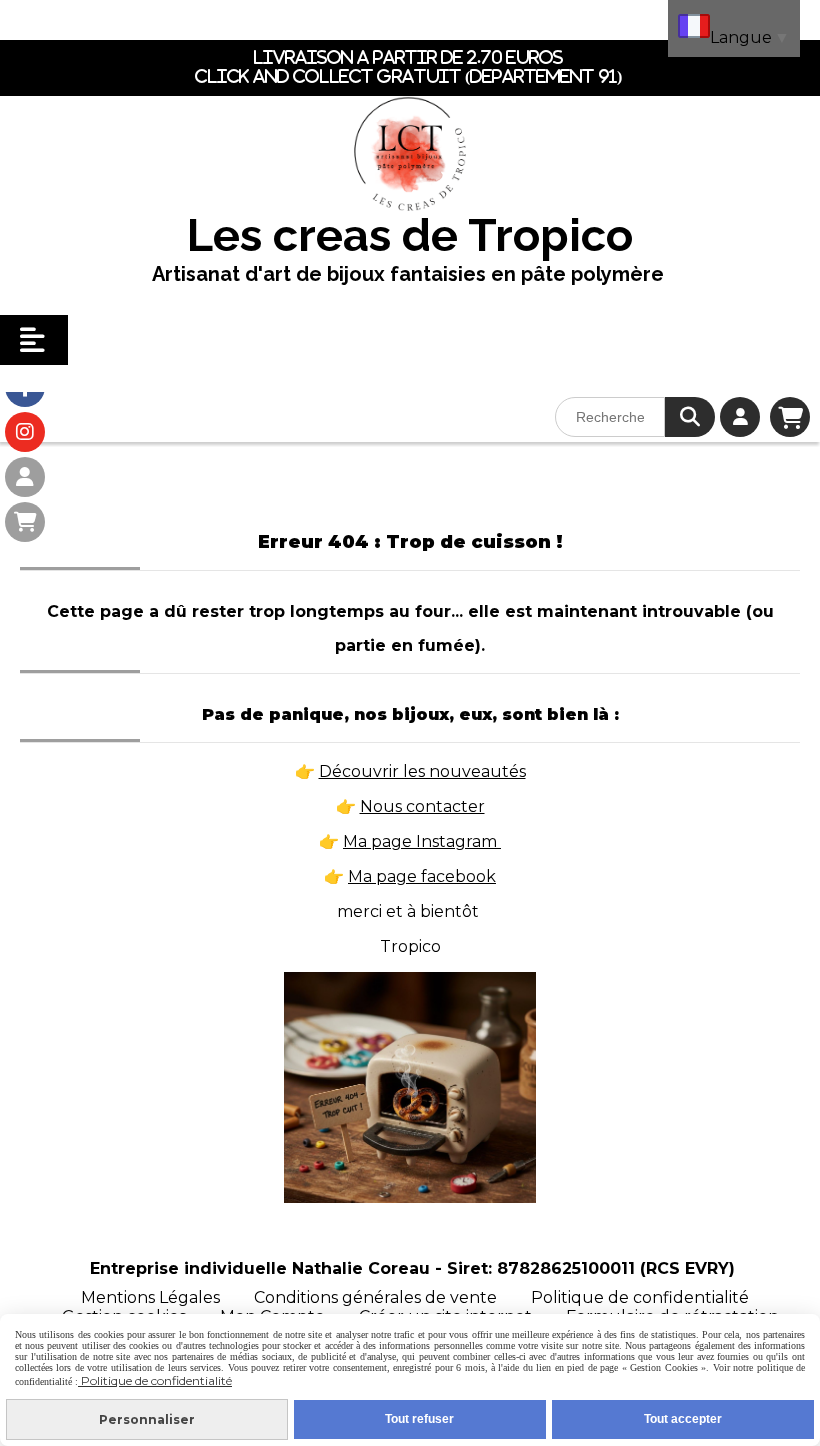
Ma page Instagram (422, 841)
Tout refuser (419, 1419)
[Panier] (25, 522)
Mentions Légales (150, 1297)
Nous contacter (422, 806)
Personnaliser (147, 1419)
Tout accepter (683, 1419)
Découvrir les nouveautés (422, 771)
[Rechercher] (690, 417)
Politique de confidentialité (640, 1297)
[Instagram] (25, 432)
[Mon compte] (25, 477)
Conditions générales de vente (375, 1297)
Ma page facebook (422, 876)
